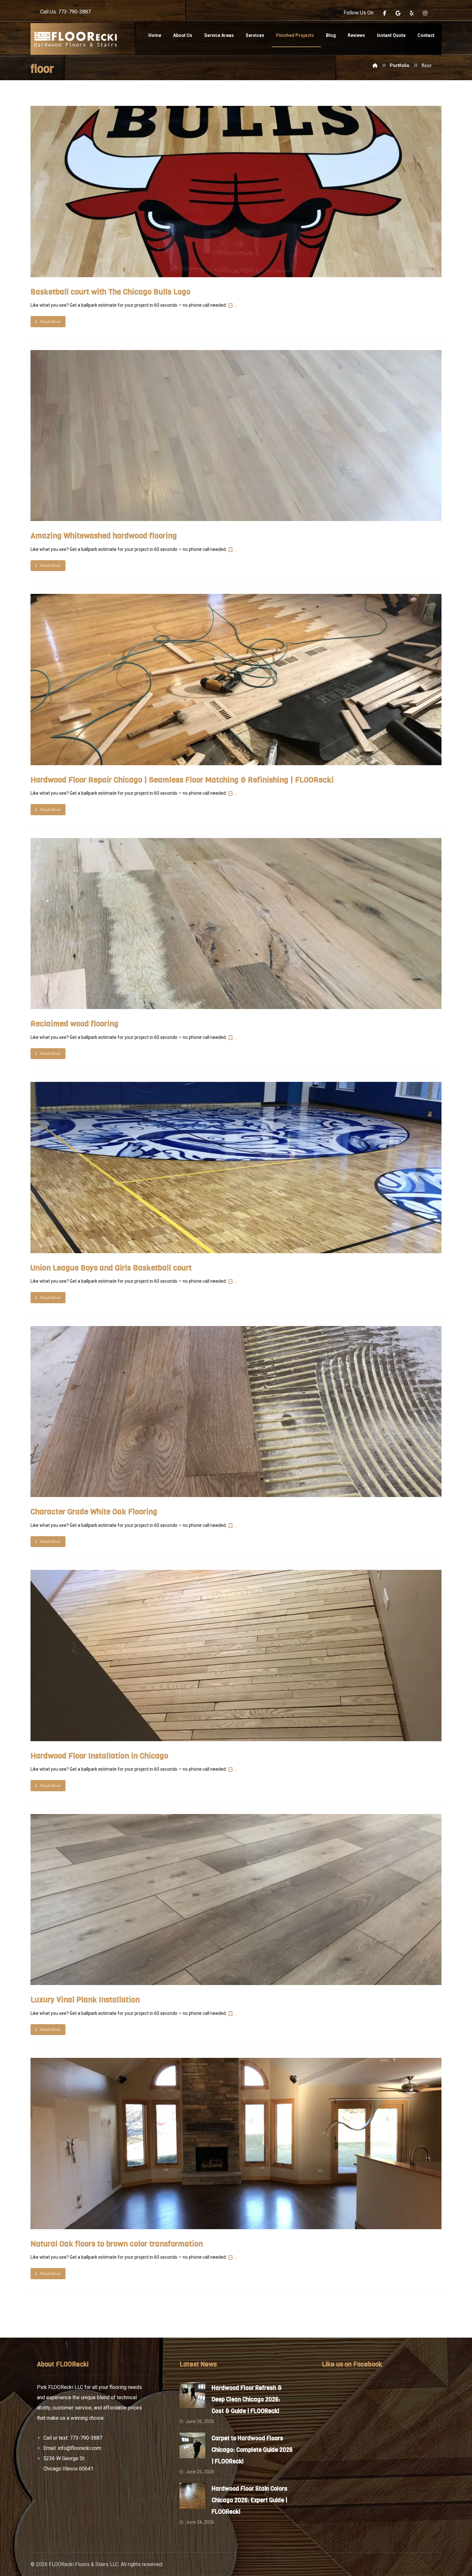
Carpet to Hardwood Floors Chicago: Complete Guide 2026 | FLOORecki (252, 2450)
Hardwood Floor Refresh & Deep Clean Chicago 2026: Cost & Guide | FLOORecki (247, 2400)
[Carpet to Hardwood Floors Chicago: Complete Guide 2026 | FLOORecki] (192, 2445)
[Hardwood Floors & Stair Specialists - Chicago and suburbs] (75, 39)
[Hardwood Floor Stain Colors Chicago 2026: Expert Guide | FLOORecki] (192, 2496)
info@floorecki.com (79, 2448)
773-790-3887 (86, 2438)
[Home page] (375, 65)
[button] (385, 13)
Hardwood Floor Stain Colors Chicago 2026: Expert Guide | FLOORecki (249, 2500)
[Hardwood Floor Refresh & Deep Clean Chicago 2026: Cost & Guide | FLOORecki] (192, 2395)
